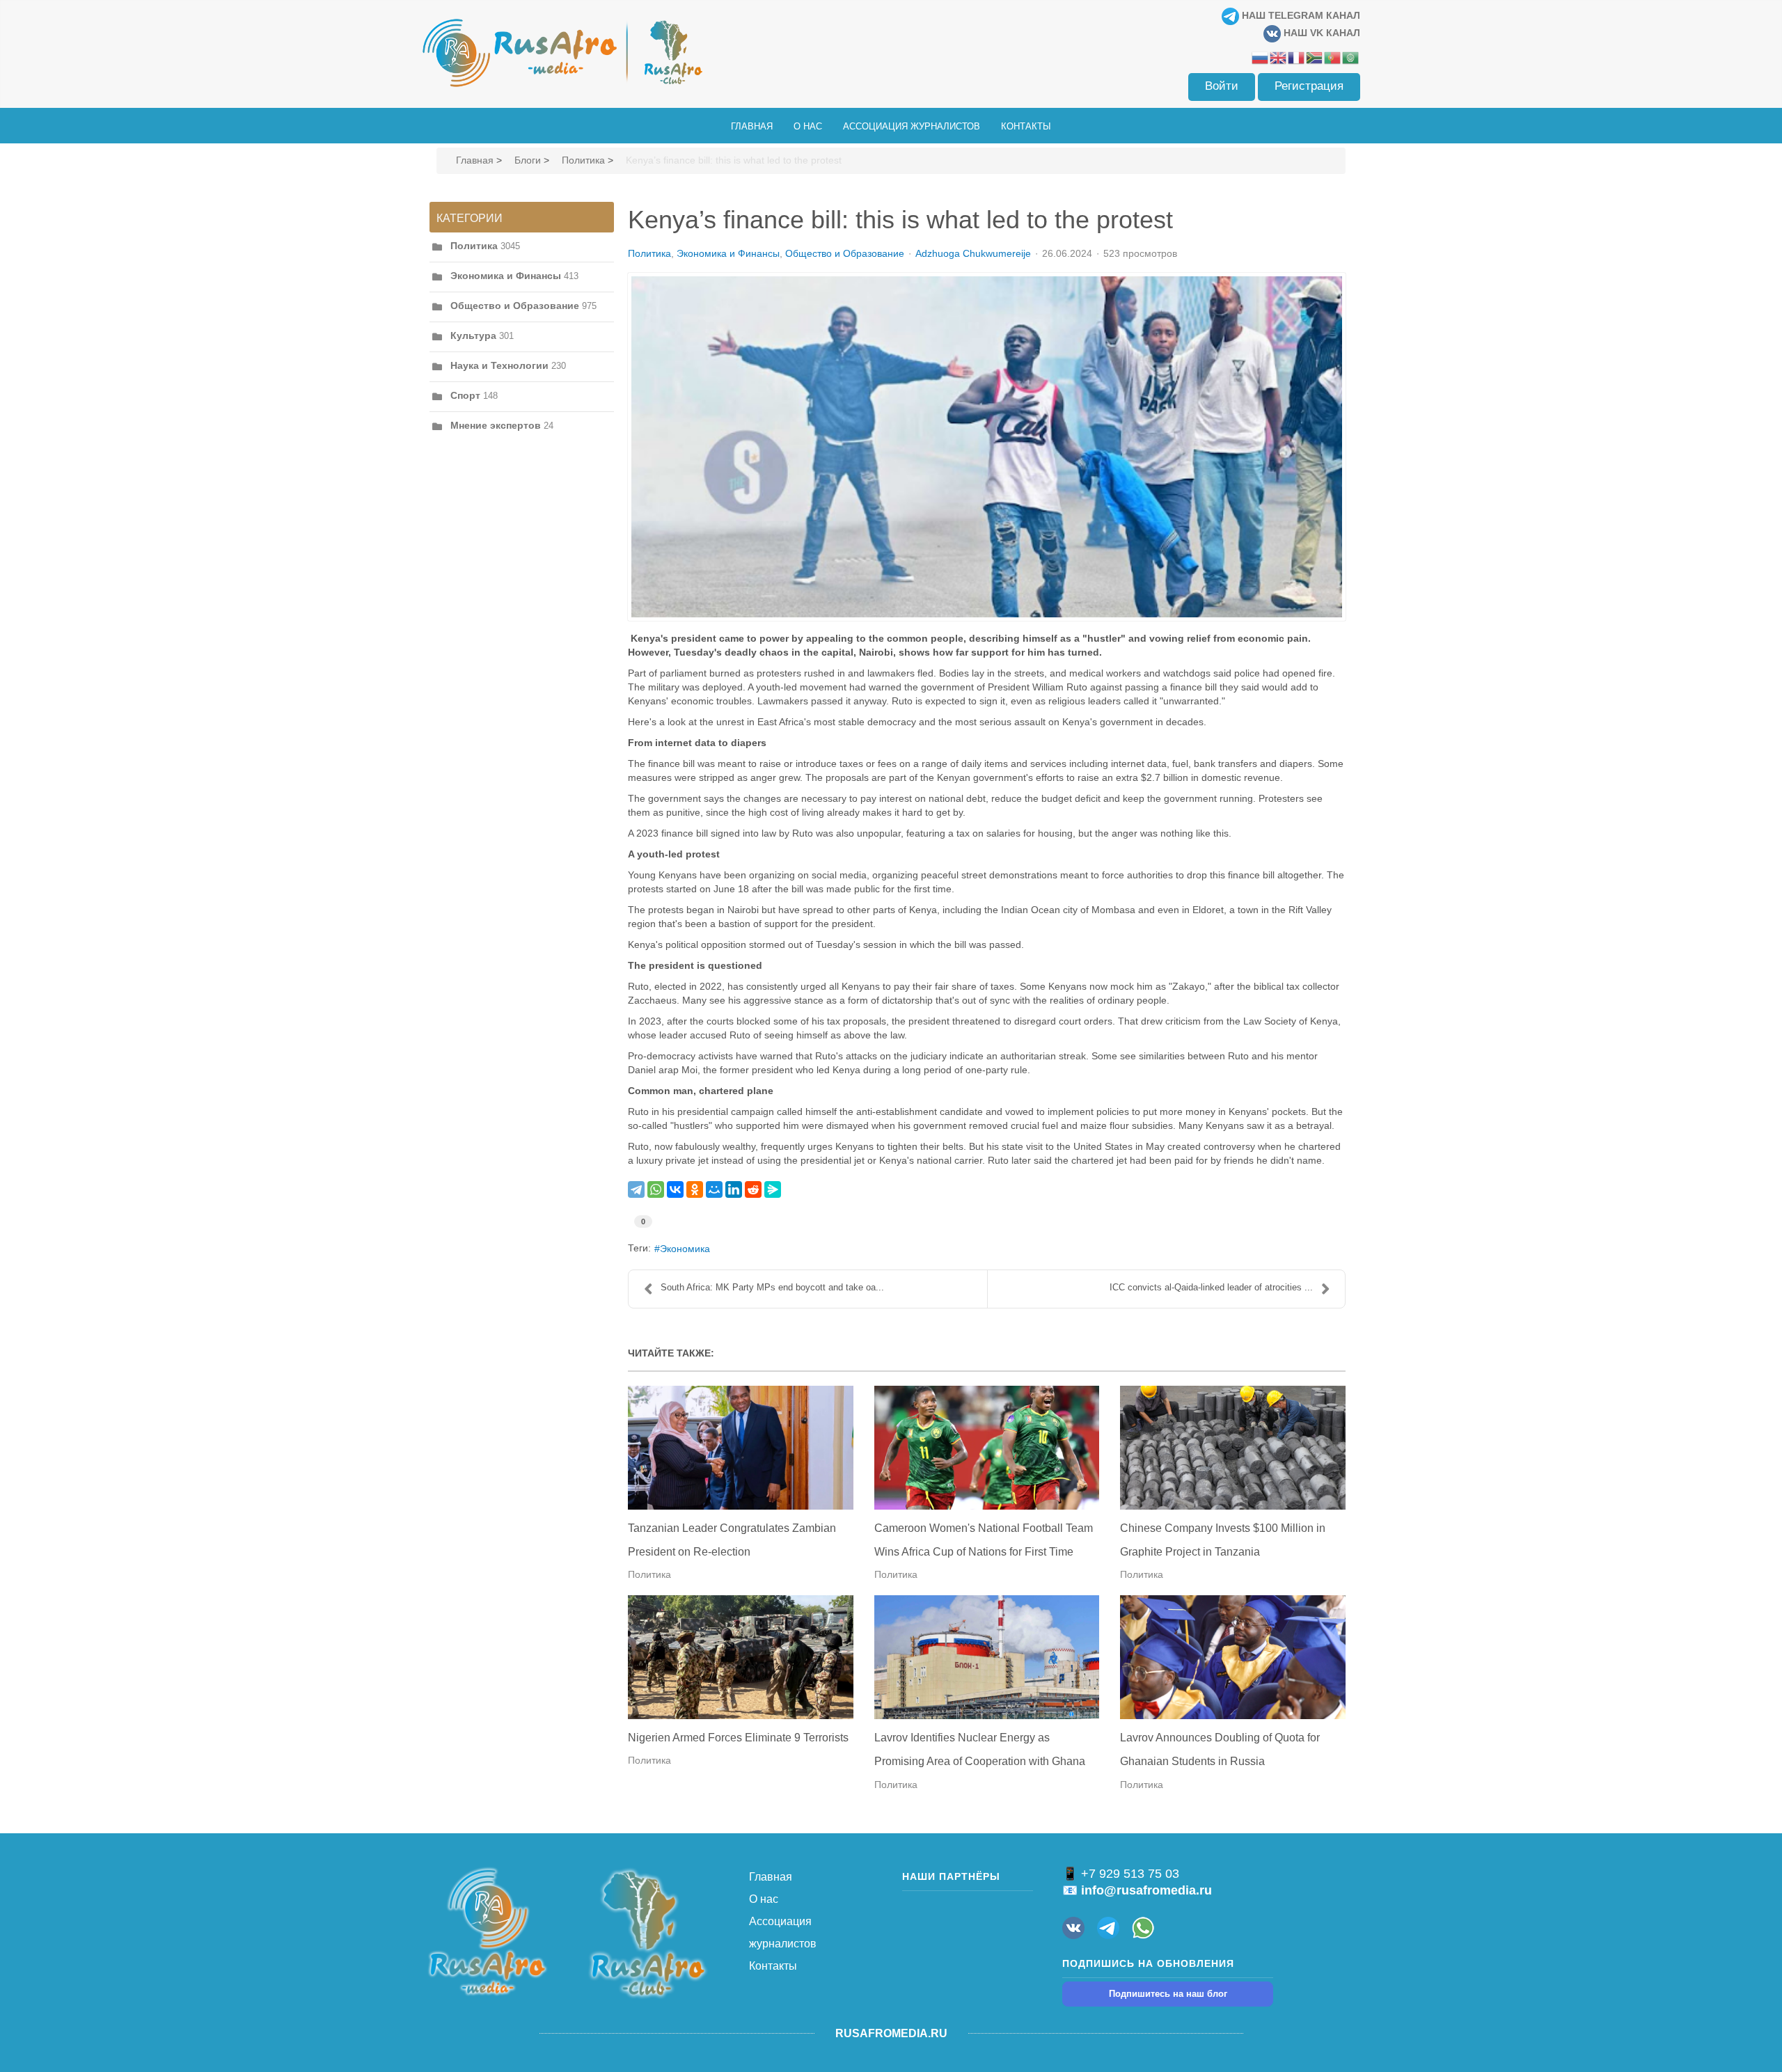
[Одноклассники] (695, 1189)
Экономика (685, 1249)
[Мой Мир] (714, 1189)
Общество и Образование (515, 306)
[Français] (1297, 57)
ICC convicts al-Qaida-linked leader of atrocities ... (1211, 1287)
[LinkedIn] (734, 1189)
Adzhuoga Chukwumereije (973, 253)
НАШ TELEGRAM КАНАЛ (1300, 15)
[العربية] (1351, 57)
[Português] (1333, 57)
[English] (1279, 57)
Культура (473, 335)
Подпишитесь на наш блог (1168, 1994)
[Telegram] (636, 1189)
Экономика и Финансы (506, 276)
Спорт (465, 395)
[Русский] (1261, 57)
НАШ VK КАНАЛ (1320, 33)
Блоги (528, 160)
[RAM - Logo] (487, 1930)
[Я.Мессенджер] (773, 1189)
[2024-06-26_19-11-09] (987, 447)
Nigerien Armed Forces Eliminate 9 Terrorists (738, 1738)
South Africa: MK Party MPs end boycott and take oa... (772, 1287)
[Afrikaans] (1315, 57)
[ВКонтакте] (675, 1189)
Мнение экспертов (496, 425)
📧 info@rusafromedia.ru (1137, 1890)
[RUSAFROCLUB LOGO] (647, 1933)
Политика (583, 160)
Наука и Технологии (499, 365)
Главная (475, 160)
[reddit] (753, 1189)
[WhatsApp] (656, 1189)
